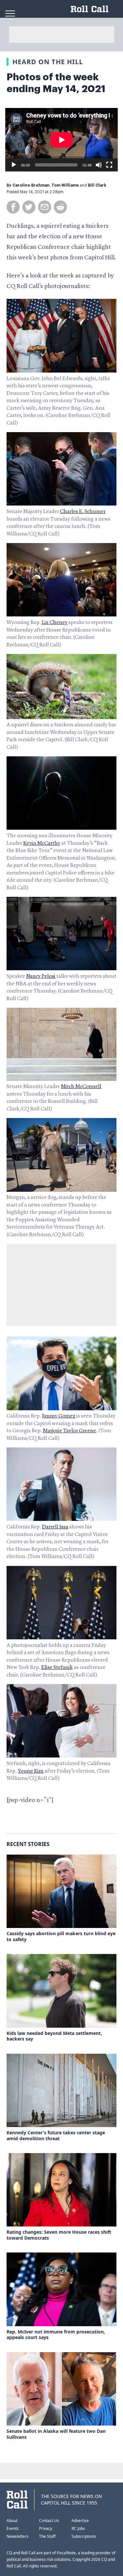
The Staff (47, 2536)
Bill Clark (97, 185)
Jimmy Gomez (59, 1416)
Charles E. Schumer (83, 512)
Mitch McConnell (81, 1087)
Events (13, 2528)
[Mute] (99, 165)
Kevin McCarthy (42, 844)
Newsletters (18, 2536)
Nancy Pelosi (41, 976)
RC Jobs (78, 2528)
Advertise (80, 2521)
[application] (61, 140)
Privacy (46, 2528)
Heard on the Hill (48, 62)
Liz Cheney (55, 623)
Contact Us (49, 2521)
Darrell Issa (55, 1527)
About (12, 2521)
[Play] (14, 165)
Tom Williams (65, 185)
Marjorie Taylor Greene (70, 1431)
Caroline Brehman (31, 185)
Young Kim (31, 1771)
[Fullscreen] (109, 165)
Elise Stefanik (57, 1668)
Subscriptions (84, 2536)
